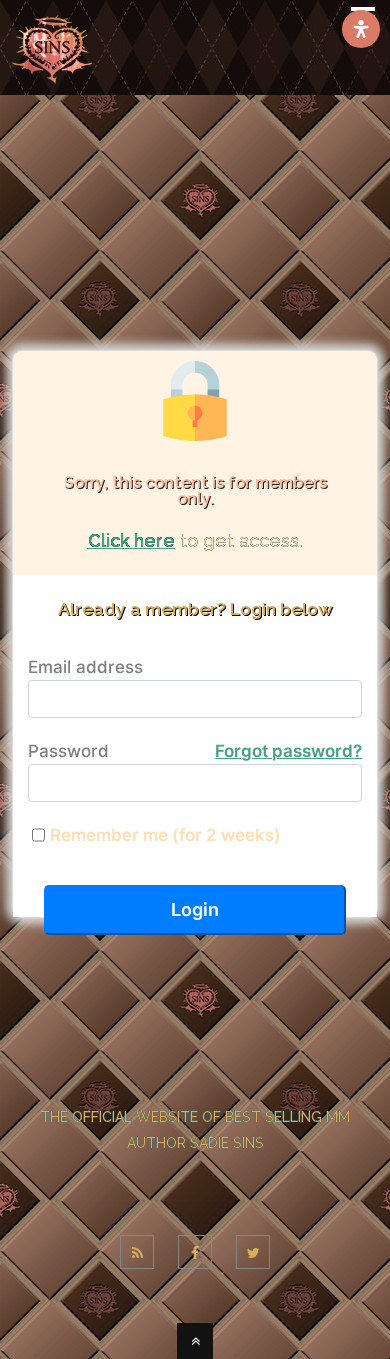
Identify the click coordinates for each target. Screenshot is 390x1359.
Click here (131, 540)
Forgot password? (288, 751)
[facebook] (195, 1252)
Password (195, 751)
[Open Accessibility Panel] (361, 29)
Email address (85, 667)
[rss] (137, 1252)
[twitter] (253, 1252)
